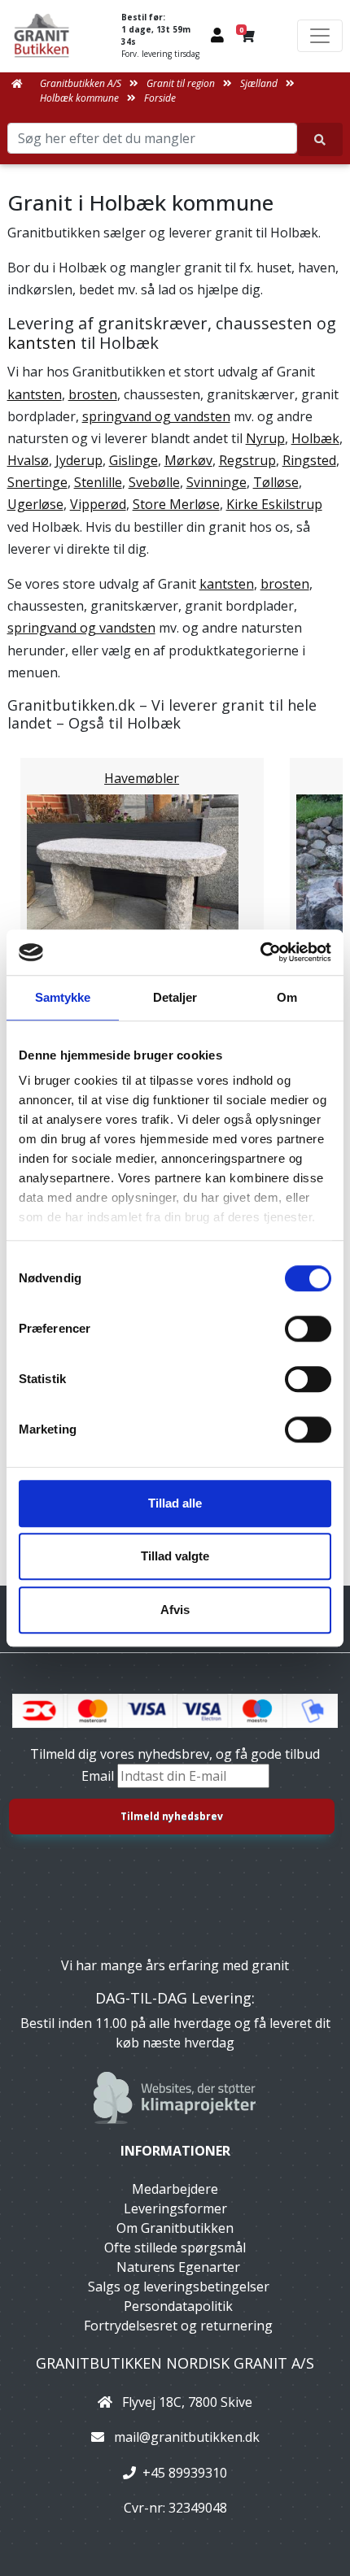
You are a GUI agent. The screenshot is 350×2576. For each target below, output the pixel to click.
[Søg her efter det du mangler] (320, 139)
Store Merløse (176, 504)
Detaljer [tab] (175, 997)
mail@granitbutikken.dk (187, 2437)
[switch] (308, 1329)
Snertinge (37, 482)
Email (99, 1776)
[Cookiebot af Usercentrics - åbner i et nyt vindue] (260, 952)
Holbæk (315, 438)
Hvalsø (28, 460)
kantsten (42, 343)
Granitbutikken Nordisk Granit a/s (175, 2363)
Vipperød (98, 504)
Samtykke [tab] (63, 997)
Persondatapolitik (178, 2306)
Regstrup (247, 460)
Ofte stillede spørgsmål (175, 2247)
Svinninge (217, 482)
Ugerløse (35, 504)
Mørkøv (188, 460)
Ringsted (309, 460)
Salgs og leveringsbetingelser (179, 2287)
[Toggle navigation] (320, 36)
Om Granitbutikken (175, 2228)
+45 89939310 (185, 2473)
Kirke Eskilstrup (274, 504)
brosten (93, 394)
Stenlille (98, 482)
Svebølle (154, 482)
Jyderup (79, 460)
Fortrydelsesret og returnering (178, 2326)
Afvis (175, 1610)
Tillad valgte (175, 1556)
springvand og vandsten (156, 416)
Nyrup (265, 438)
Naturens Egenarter (178, 2267)
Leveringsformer (175, 2208)
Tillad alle (175, 1503)
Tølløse (276, 482)
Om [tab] (287, 997)
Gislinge (133, 460)
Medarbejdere (175, 2189)
